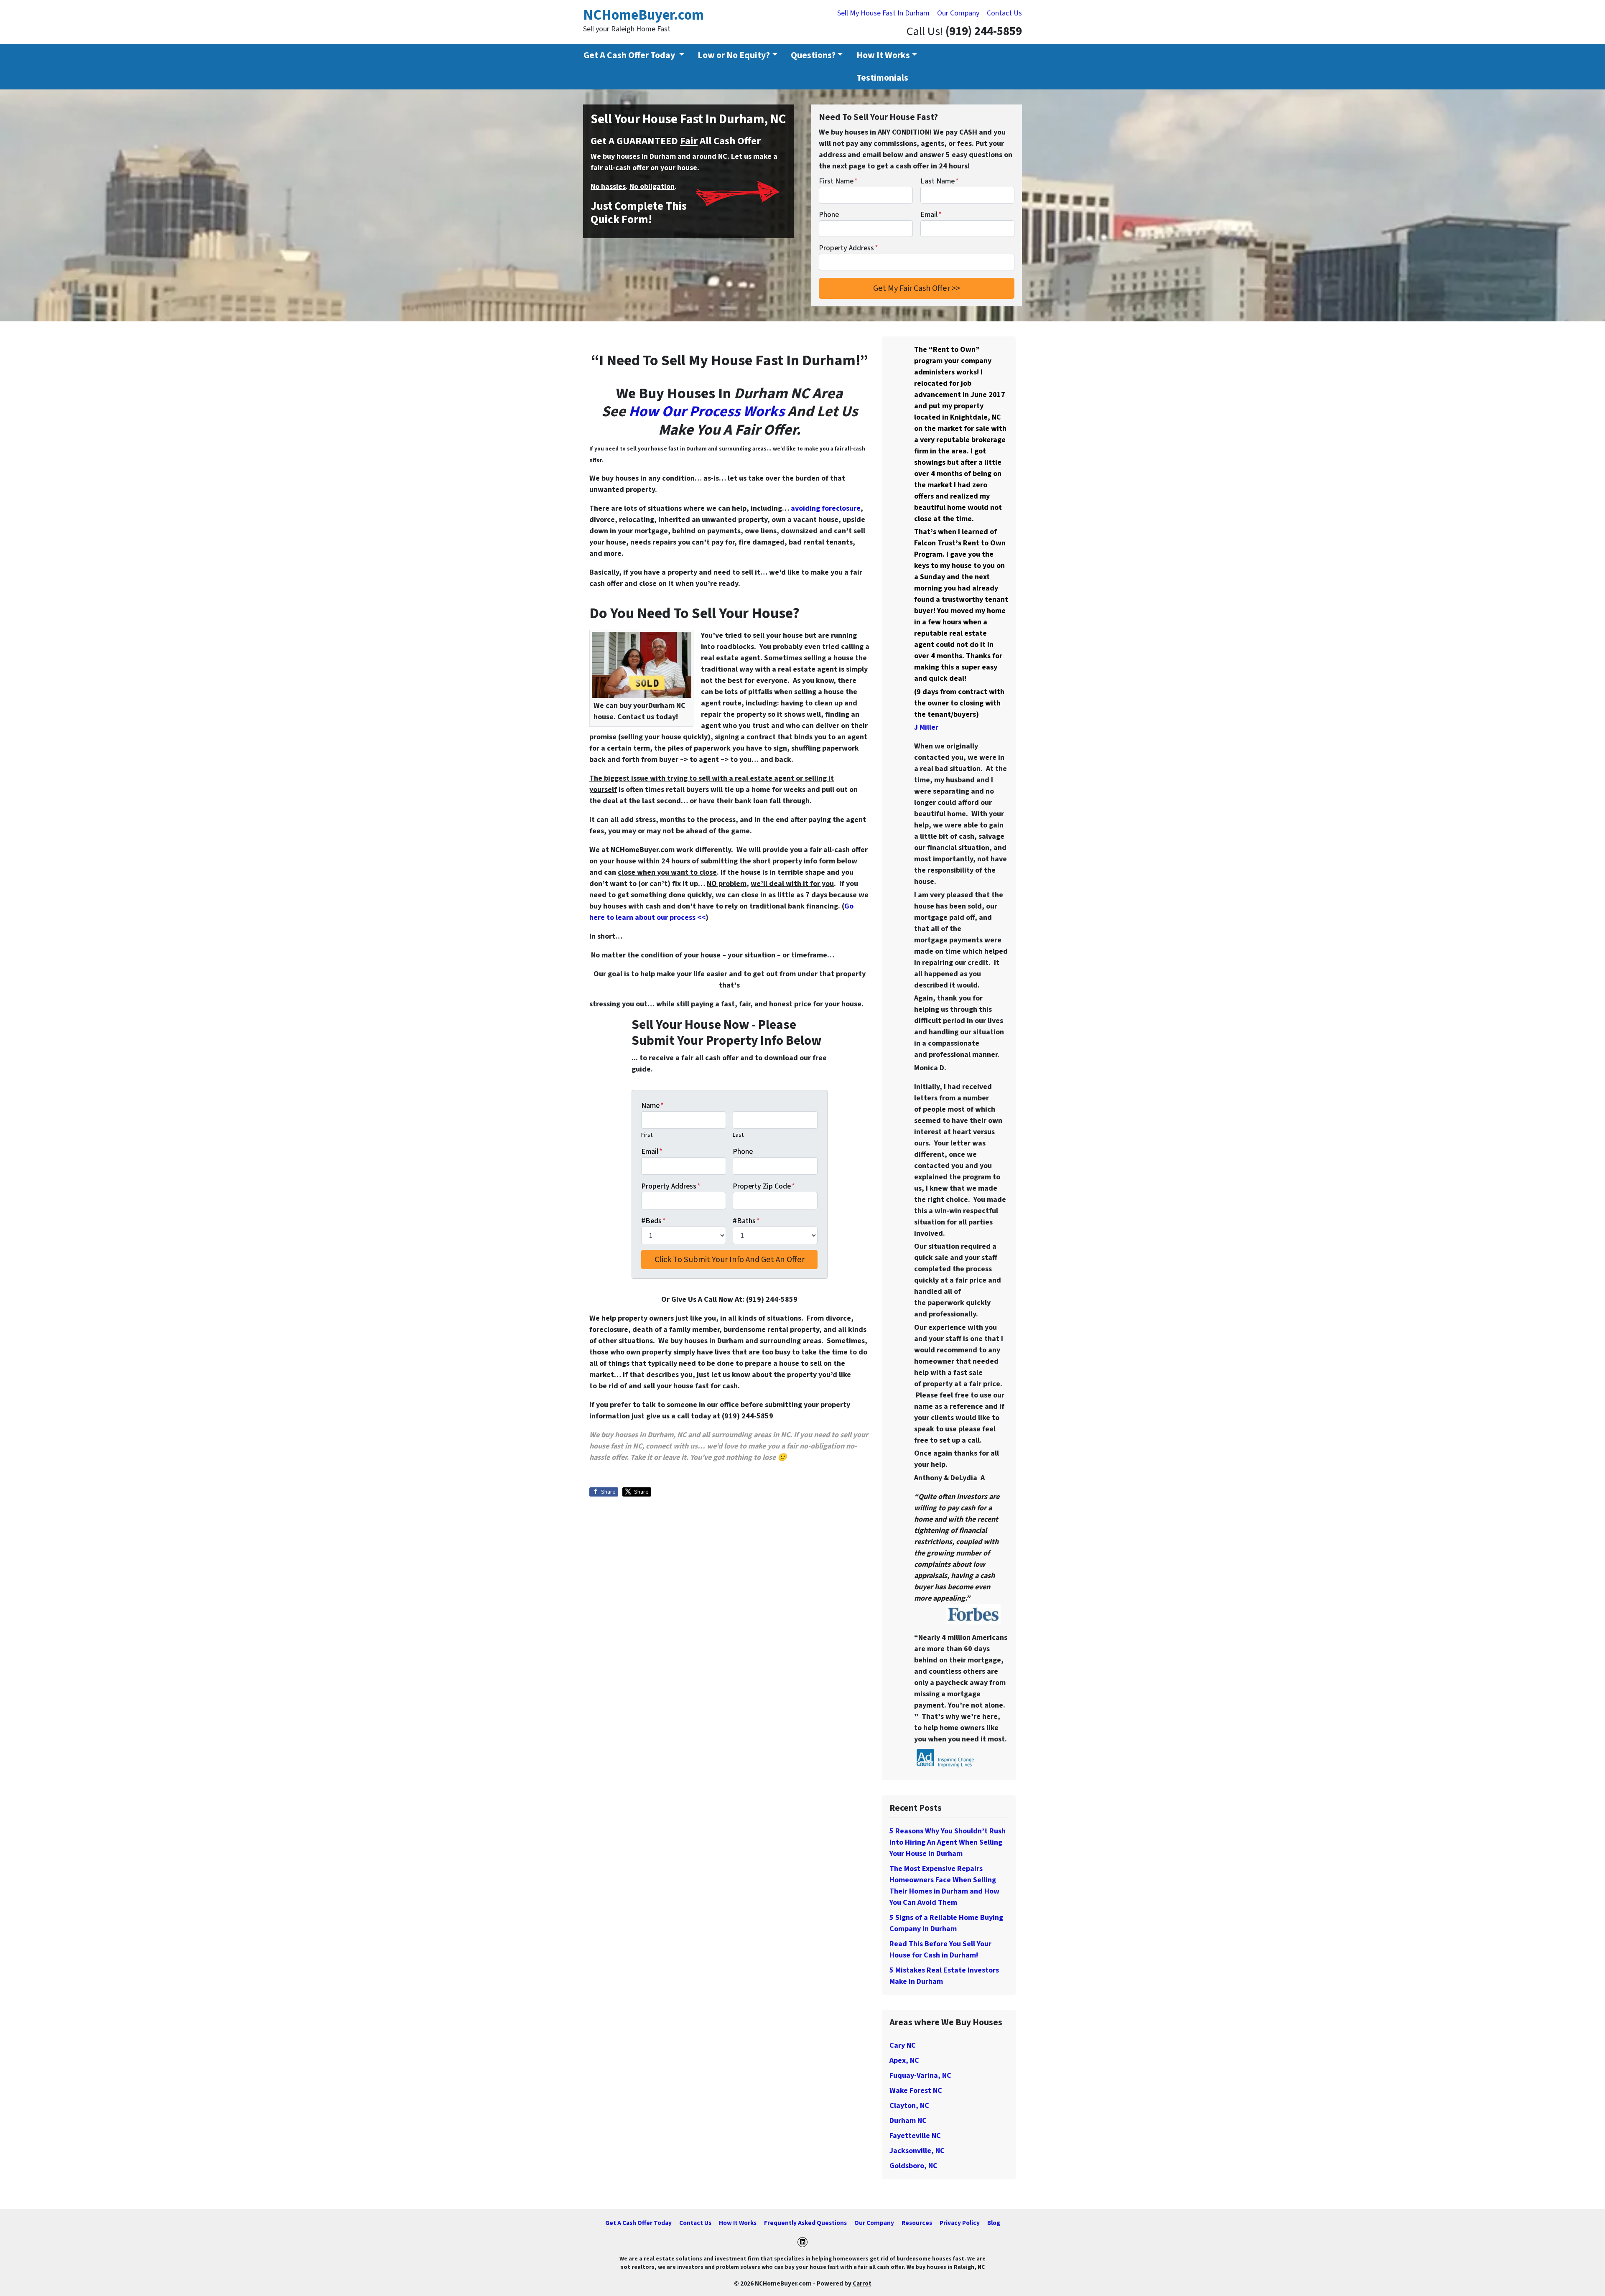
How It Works (883, 55)
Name (652, 1106)
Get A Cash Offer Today (638, 2223)
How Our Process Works (707, 411)
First (647, 1135)
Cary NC (903, 2045)
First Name (838, 181)
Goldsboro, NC (913, 2166)
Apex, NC (904, 2061)
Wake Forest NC (916, 2091)
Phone (829, 215)
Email (931, 215)
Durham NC (908, 2121)
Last (738, 1135)
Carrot (862, 2283)
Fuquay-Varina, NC (920, 2076)
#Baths (746, 1221)
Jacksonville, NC (917, 2151)
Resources (917, 2223)
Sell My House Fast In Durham (883, 13)
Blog (994, 2223)
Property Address (848, 248)
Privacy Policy (960, 2223)
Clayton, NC (909, 2106)
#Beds (653, 1221)
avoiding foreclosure (826, 508)
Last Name (940, 181)
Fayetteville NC (915, 2136)
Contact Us (1004, 13)
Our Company (958, 13)
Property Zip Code (764, 1186)
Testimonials (882, 78)
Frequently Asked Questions (805, 2223)
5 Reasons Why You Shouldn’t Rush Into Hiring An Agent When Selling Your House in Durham (948, 1842)
